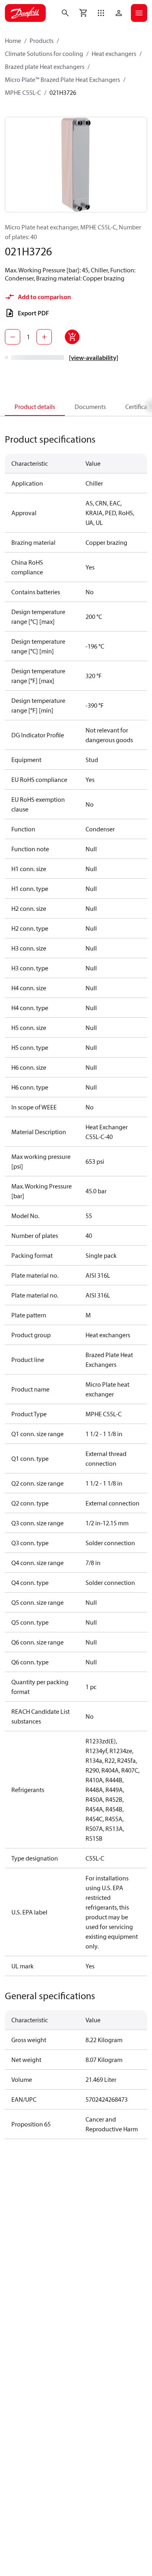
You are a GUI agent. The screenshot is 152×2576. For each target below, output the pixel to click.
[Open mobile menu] (139, 13)
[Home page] (25, 13)
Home (13, 41)
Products (42, 41)
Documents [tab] (90, 407)
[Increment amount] (44, 337)
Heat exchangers (114, 54)
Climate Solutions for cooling (44, 54)
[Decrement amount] (13, 337)
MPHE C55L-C (23, 92)
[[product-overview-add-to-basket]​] (72, 337)
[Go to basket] (83, 13)
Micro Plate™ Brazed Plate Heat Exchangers (62, 79)
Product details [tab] (35, 407)
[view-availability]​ (94, 358)
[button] (101, 13)
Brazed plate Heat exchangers (45, 66)
